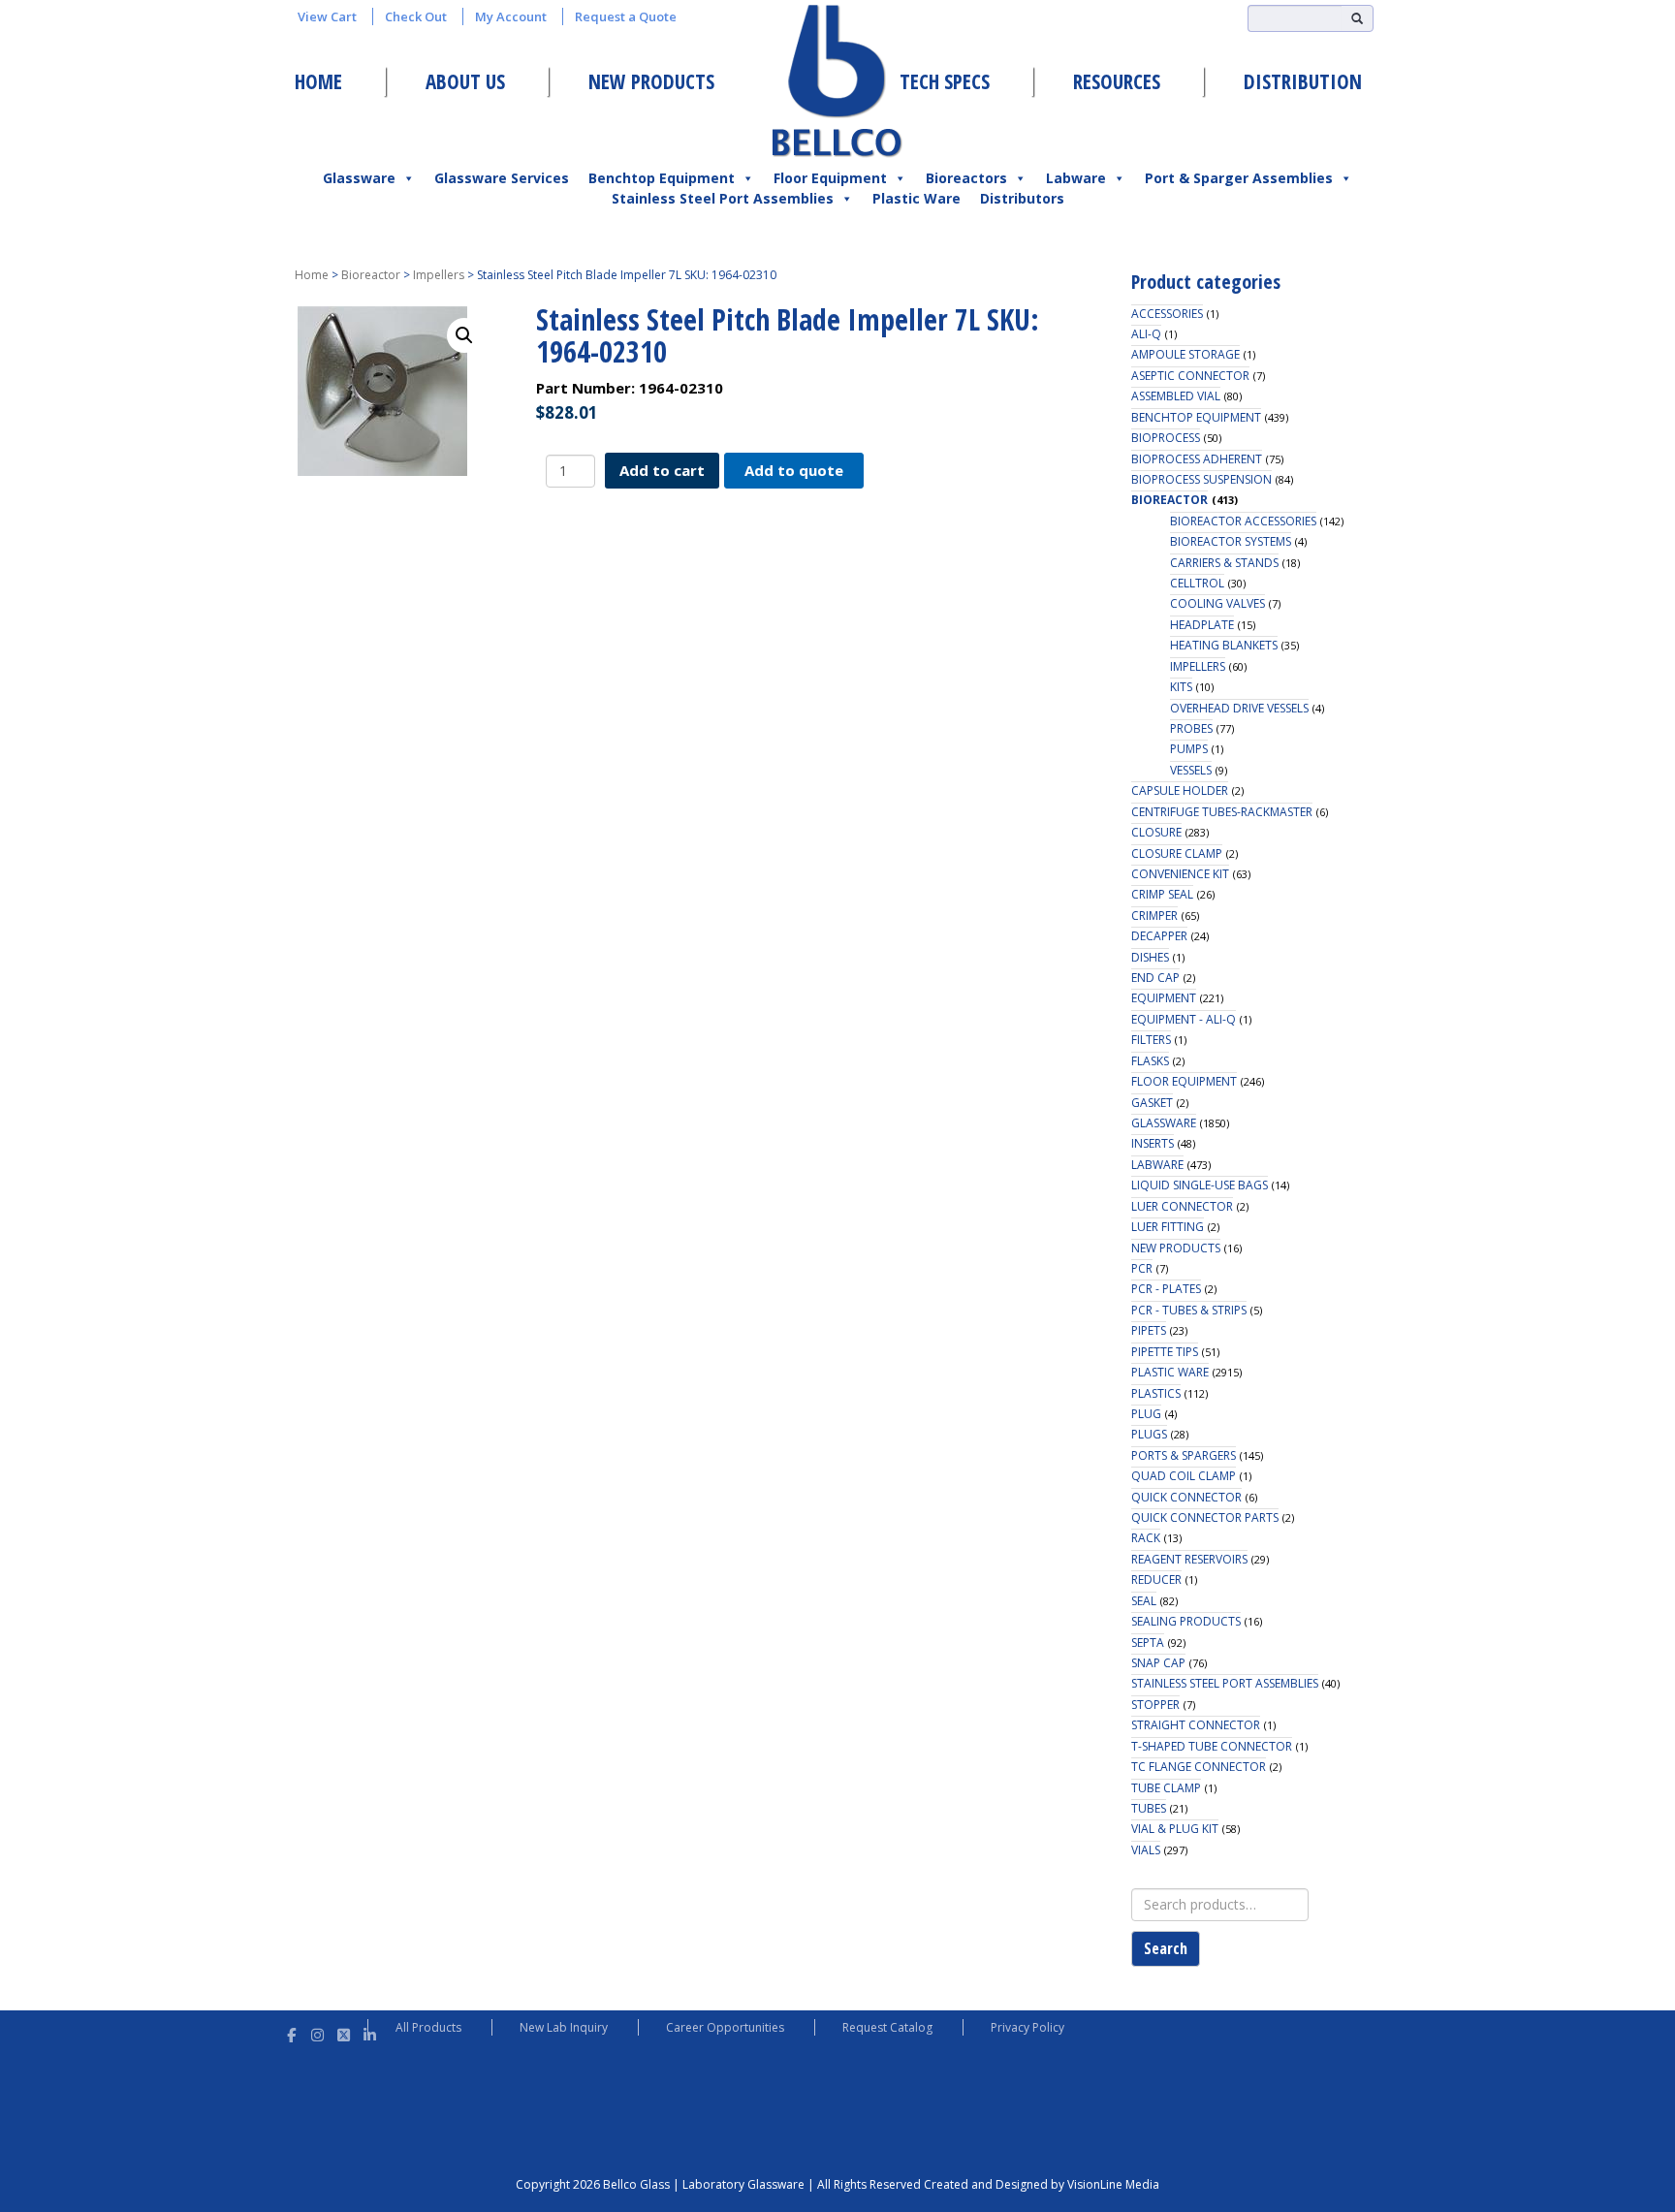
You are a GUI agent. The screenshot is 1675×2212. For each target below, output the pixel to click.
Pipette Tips (1165, 1352)
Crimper (1154, 916)
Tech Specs (945, 81)
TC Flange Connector (1199, 1767)
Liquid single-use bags (1200, 1185)
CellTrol (1197, 583)
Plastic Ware (917, 198)
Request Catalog (887, 2027)
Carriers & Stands (1224, 563)
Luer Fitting (1168, 1227)
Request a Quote (626, 16)
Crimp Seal (1162, 894)
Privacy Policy (1027, 2027)
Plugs (1149, 1434)
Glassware (359, 178)
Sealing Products (1186, 1621)
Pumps (1189, 749)
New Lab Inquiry (564, 2027)
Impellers (439, 275)
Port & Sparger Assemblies (1239, 178)
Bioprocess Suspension (1201, 479)
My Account (511, 16)
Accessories (1167, 314)
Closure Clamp (1177, 853)
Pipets (1149, 1330)
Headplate (1202, 625)
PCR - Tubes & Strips (1189, 1310)
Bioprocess (1166, 438)
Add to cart (662, 470)
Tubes (1149, 1808)
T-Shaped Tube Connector (1212, 1746)
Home (318, 81)
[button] (464, 335)
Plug (1146, 1414)
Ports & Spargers (1184, 1455)
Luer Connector (1182, 1206)
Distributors (1022, 198)
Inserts (1153, 1143)
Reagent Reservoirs (1189, 1559)
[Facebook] (291, 2032)
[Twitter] (344, 2032)
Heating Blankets (1224, 645)
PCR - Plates (1166, 1289)
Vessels (1191, 770)
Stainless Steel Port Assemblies (723, 198)
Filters (1151, 1040)
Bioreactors (966, 178)
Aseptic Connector (1190, 376)
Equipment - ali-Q (1184, 1019)
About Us (465, 81)
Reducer (1156, 1580)
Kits (1181, 687)
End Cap (1155, 978)
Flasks (1150, 1061)
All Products (428, 2027)
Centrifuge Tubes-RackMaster (1222, 812)
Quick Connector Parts (1205, 1517)
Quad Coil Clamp (1184, 1476)
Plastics (1156, 1393)
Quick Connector (1186, 1497)
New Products (651, 81)
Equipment (1164, 998)
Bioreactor (371, 275)
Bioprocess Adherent (1197, 459)
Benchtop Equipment (662, 178)
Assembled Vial (1176, 396)
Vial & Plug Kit (1175, 1829)
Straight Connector (1196, 1725)
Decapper (1159, 936)
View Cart (327, 16)
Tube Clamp (1166, 1788)
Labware (1076, 178)
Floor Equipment (830, 178)
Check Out (416, 16)
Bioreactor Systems (1231, 541)
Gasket (1152, 1103)
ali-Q (1146, 334)
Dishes (1150, 957)
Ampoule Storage (1185, 354)
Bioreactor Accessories (1243, 521)
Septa (1148, 1643)
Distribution (1303, 81)
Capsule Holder (1180, 790)
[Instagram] (317, 2032)
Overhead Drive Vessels (1239, 708)
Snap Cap (1158, 1663)
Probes (1191, 728)
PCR (1142, 1268)
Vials (1146, 1850)
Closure (1156, 832)
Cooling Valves (1217, 603)
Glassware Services (502, 178)
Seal (1144, 1601)
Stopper (1155, 1705)
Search (1166, 1948)
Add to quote (794, 470)
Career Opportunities (725, 2027)
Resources (1117, 81)
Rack (1146, 1538)
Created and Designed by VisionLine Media (1042, 2184)
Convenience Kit (1180, 874)
